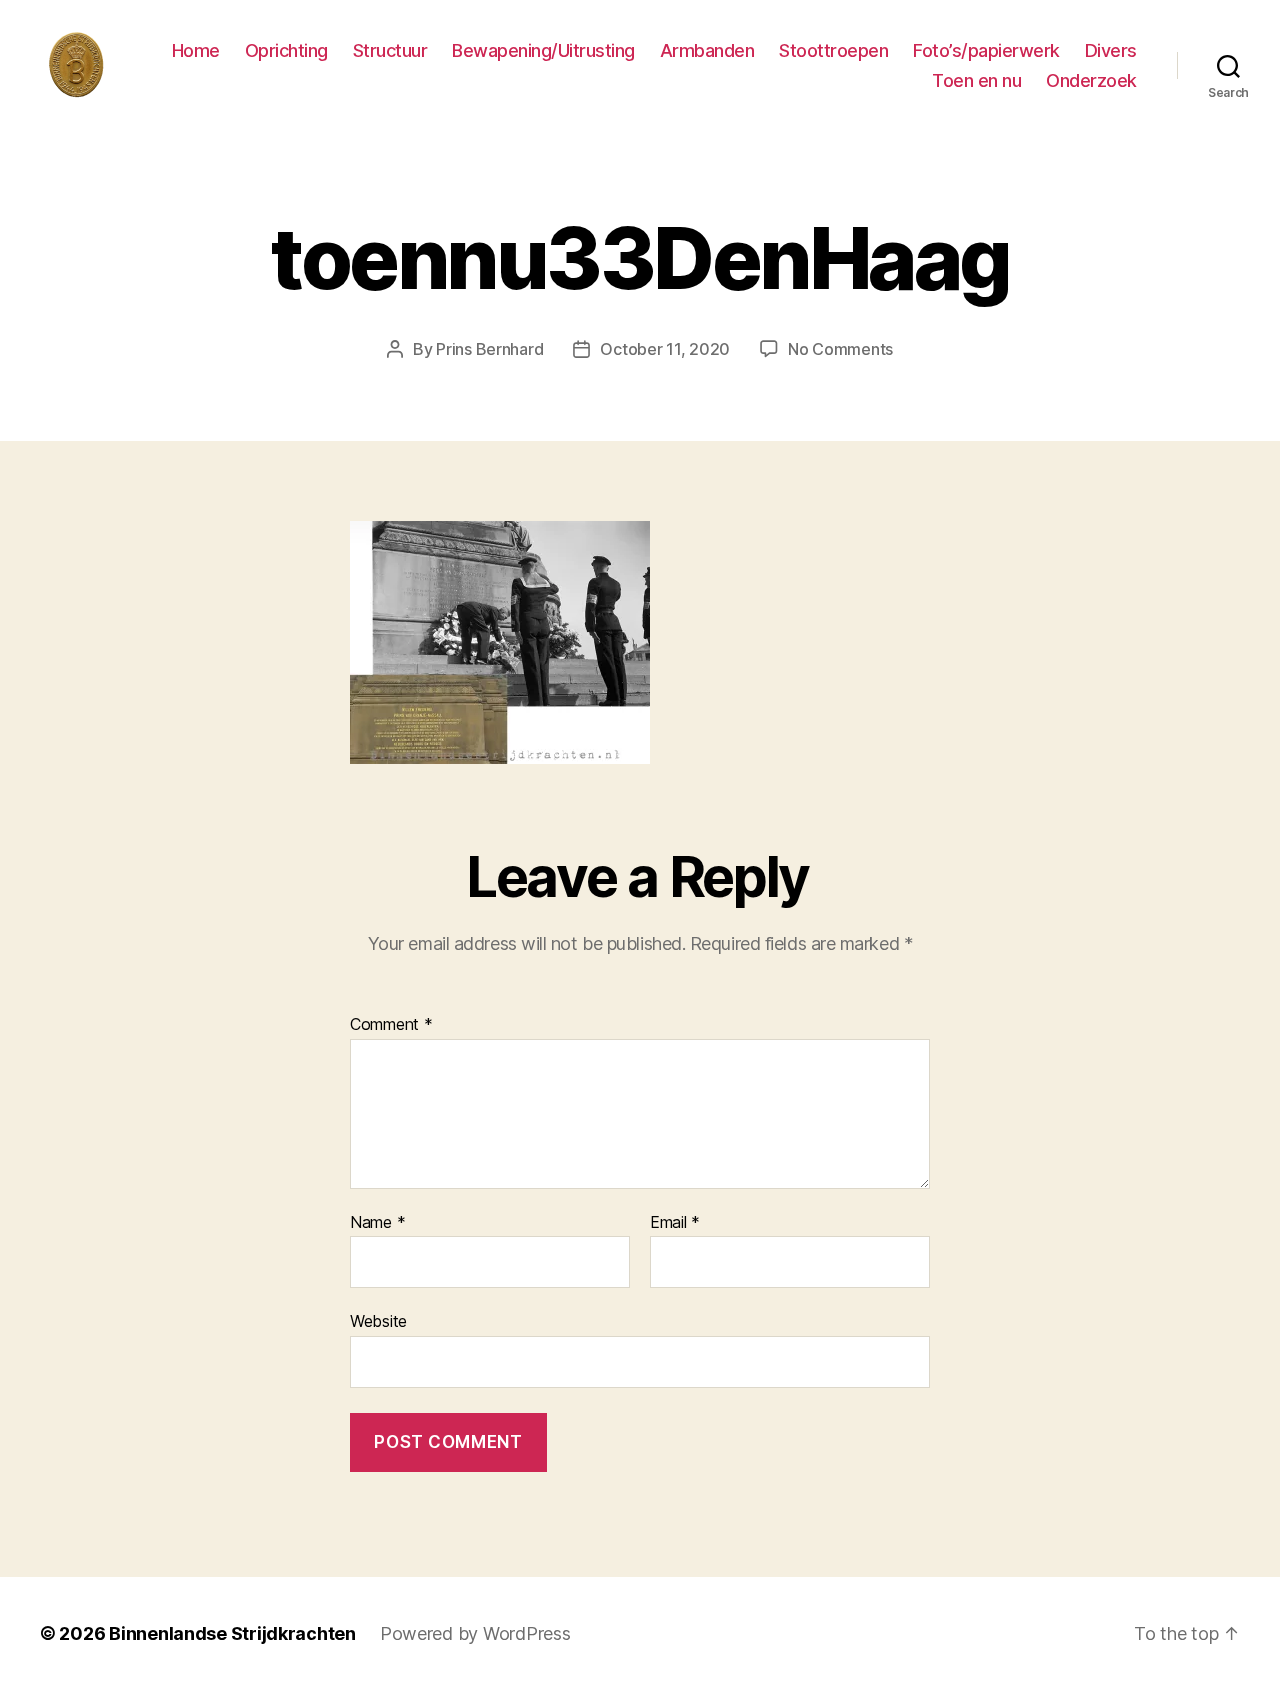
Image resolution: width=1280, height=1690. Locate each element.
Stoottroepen (833, 50)
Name (377, 1223)
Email (675, 1223)
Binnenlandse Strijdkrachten (232, 1633)
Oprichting (286, 50)
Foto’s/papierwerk (986, 50)
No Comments (840, 349)
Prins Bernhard (489, 349)
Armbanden (707, 50)
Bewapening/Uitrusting (543, 50)
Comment (391, 1025)
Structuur (390, 50)
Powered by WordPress (475, 1633)
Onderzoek (1091, 80)
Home (196, 50)
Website (378, 1321)
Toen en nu (976, 80)
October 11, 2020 (665, 349)
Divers (1111, 50)
